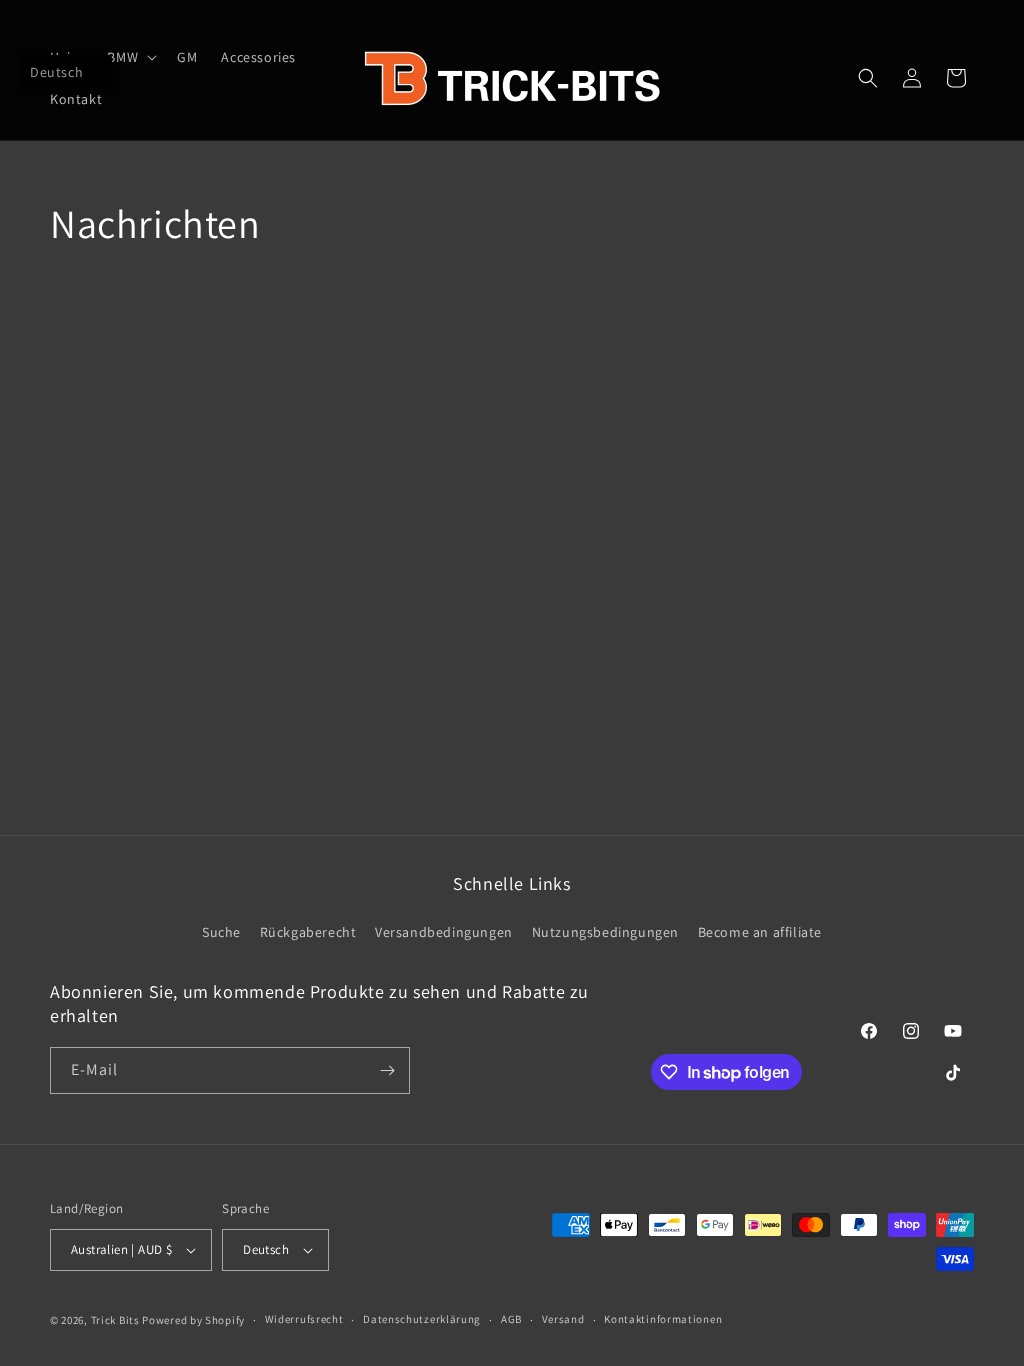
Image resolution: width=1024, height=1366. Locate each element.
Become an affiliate (760, 932)
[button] (130, 57)
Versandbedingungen (444, 932)
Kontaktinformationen (663, 1319)
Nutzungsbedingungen (605, 932)
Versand (563, 1319)
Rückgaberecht (308, 932)
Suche (221, 932)
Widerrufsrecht (304, 1319)
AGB (511, 1319)
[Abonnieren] (387, 1070)
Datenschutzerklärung (422, 1319)
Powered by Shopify (193, 1320)
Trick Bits (115, 1320)
